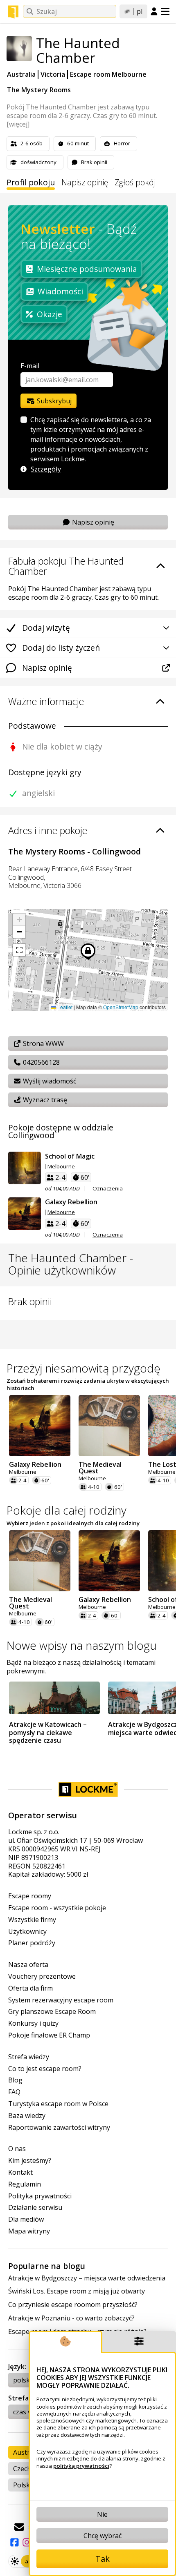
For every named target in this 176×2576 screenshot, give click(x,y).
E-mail (30, 366)
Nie (102, 2514)
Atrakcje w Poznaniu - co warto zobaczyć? (71, 2318)
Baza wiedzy (27, 2116)
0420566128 (41, 1062)
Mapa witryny (29, 2231)
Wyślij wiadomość (49, 1081)
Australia (21, 74)
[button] (19, 920)
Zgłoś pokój (135, 183)
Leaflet (64, 1007)
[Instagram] (27, 2542)
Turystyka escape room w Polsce (58, 2104)
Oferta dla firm (30, 1988)
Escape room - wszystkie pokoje (57, 1908)
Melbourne (61, 1167)
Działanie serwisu (35, 2208)
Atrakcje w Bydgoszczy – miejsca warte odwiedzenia (87, 2278)
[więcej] (18, 124)
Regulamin (25, 2184)
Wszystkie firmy (32, 1920)
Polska (23, 2485)
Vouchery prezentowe (42, 1976)
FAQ (14, 2092)
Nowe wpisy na (82, 1645)
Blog (15, 2080)
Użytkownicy (27, 1932)
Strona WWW (43, 1043)
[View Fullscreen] (19, 950)
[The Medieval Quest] (109, 1426)
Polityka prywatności (40, 2196)
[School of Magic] (25, 1168)
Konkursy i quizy (33, 2023)
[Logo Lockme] (13, 12)
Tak (103, 2559)
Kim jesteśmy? (30, 2161)
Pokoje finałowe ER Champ (49, 2035)
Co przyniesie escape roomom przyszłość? (73, 2305)
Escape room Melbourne (108, 74)
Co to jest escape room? (45, 2069)
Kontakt (20, 2172)
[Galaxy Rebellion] (25, 1214)
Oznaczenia (108, 1189)
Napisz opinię (85, 183)
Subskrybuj (53, 401)
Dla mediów (26, 2219)
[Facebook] (14, 2542)
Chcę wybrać (103, 2536)
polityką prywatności (81, 2466)
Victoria (53, 74)
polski (22, 2380)
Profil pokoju (31, 183)
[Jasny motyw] (15, 2561)
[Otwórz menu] (165, 11)
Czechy (24, 2469)
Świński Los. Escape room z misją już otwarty (77, 2291)
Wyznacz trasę (44, 1100)
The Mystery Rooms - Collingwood (74, 851)
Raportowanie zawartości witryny (59, 2128)
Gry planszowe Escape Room (52, 2012)
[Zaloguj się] (154, 12)
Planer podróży (32, 1943)
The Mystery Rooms (39, 90)
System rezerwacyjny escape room (61, 2000)
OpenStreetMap (121, 1007)
